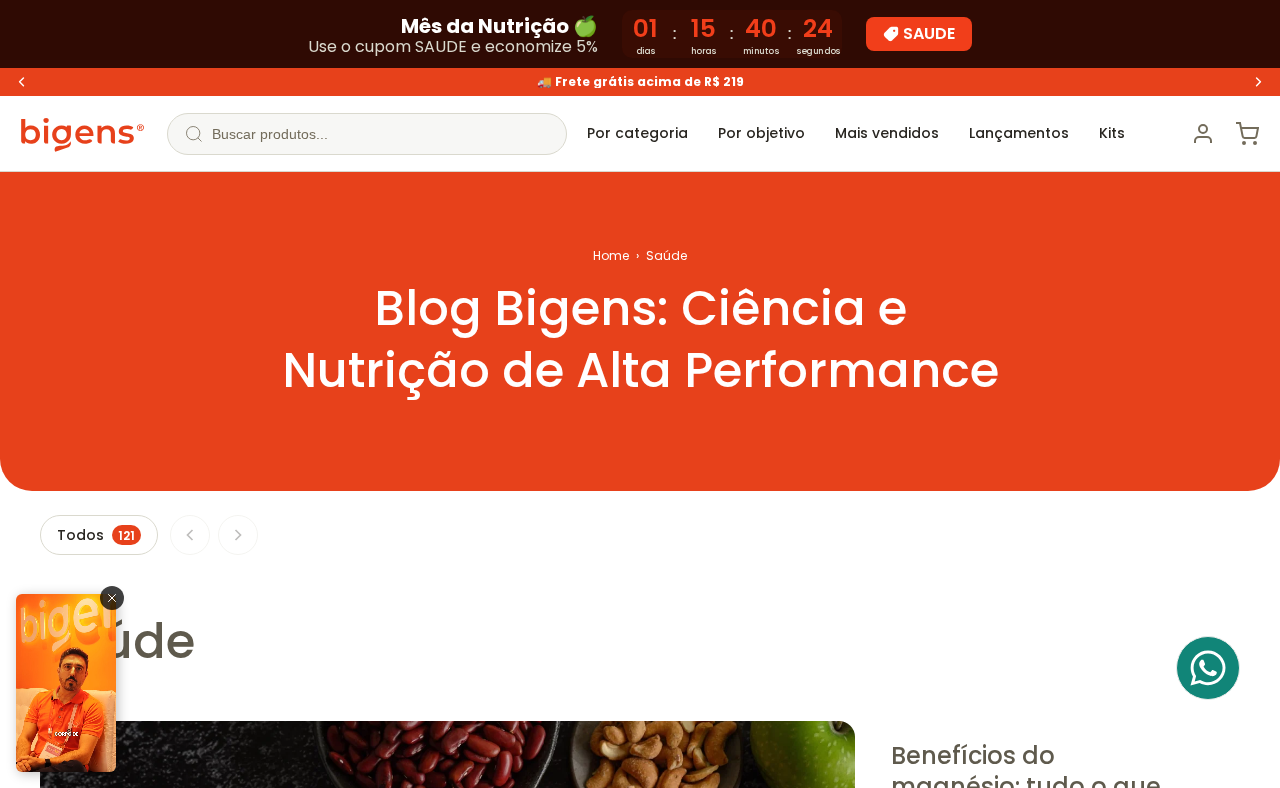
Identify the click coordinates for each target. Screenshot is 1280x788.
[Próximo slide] (1258, 82)
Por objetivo (761, 133)
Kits (1112, 133)
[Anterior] (190, 535)
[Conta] (1203, 134)
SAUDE (929, 33)
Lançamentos (1019, 133)
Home (611, 255)
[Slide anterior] (22, 82)
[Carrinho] (1247, 134)
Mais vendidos (887, 133)
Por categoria (637, 133)
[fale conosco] (1208, 668)
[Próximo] (238, 535)
